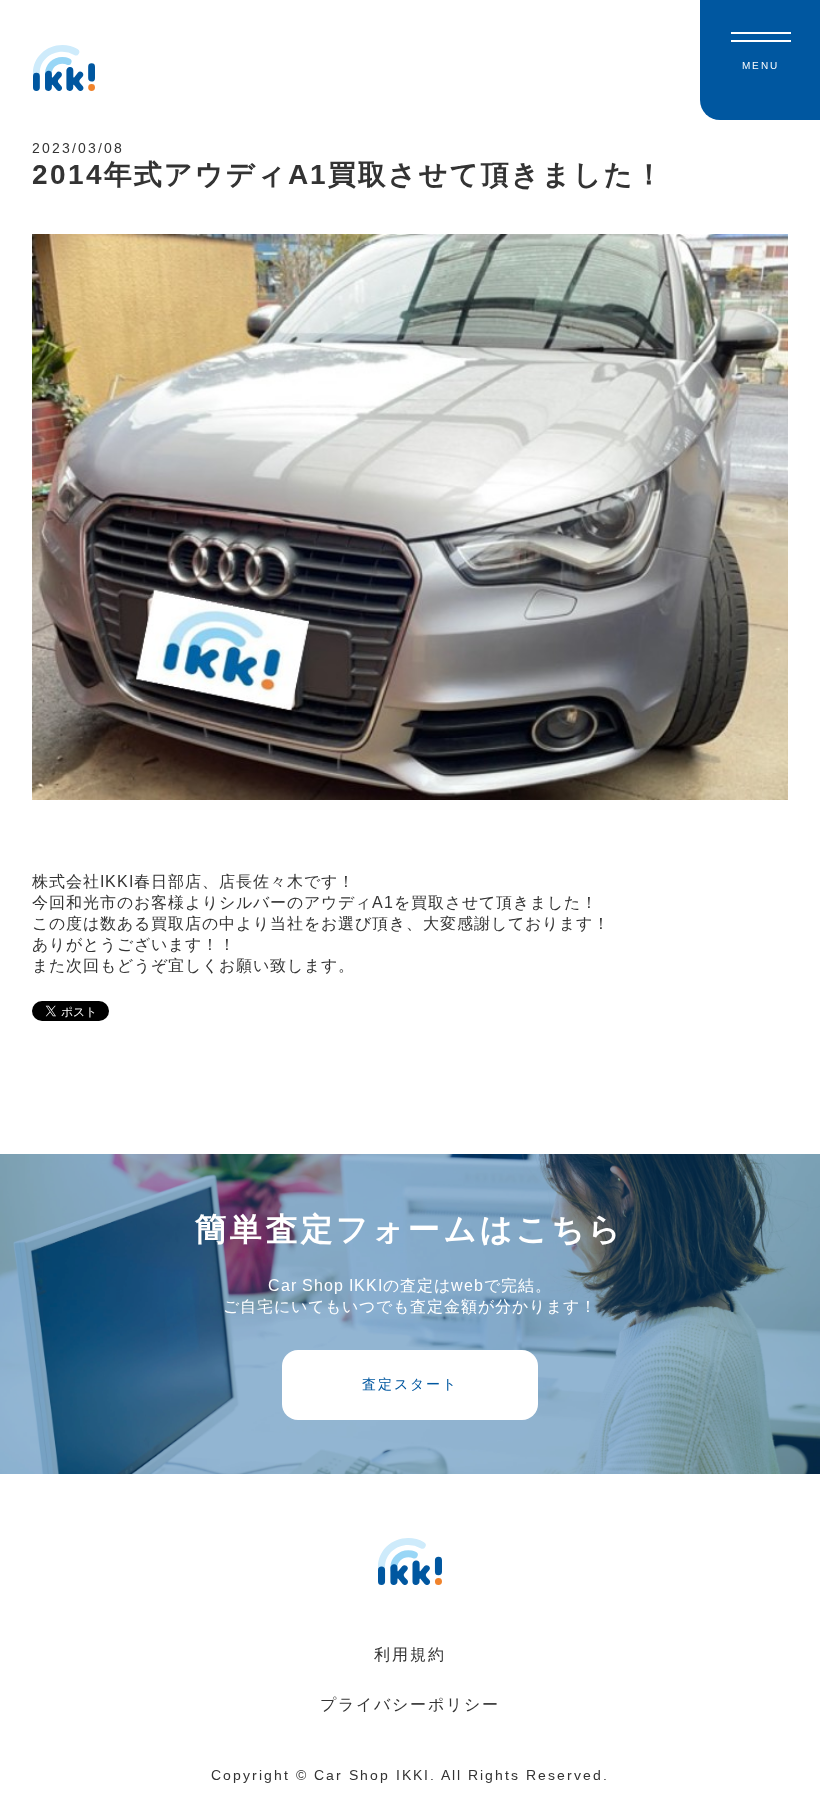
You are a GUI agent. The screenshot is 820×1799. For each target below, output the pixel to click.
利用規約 (410, 1654)
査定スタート (410, 1384)
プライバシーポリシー (410, 1704)
